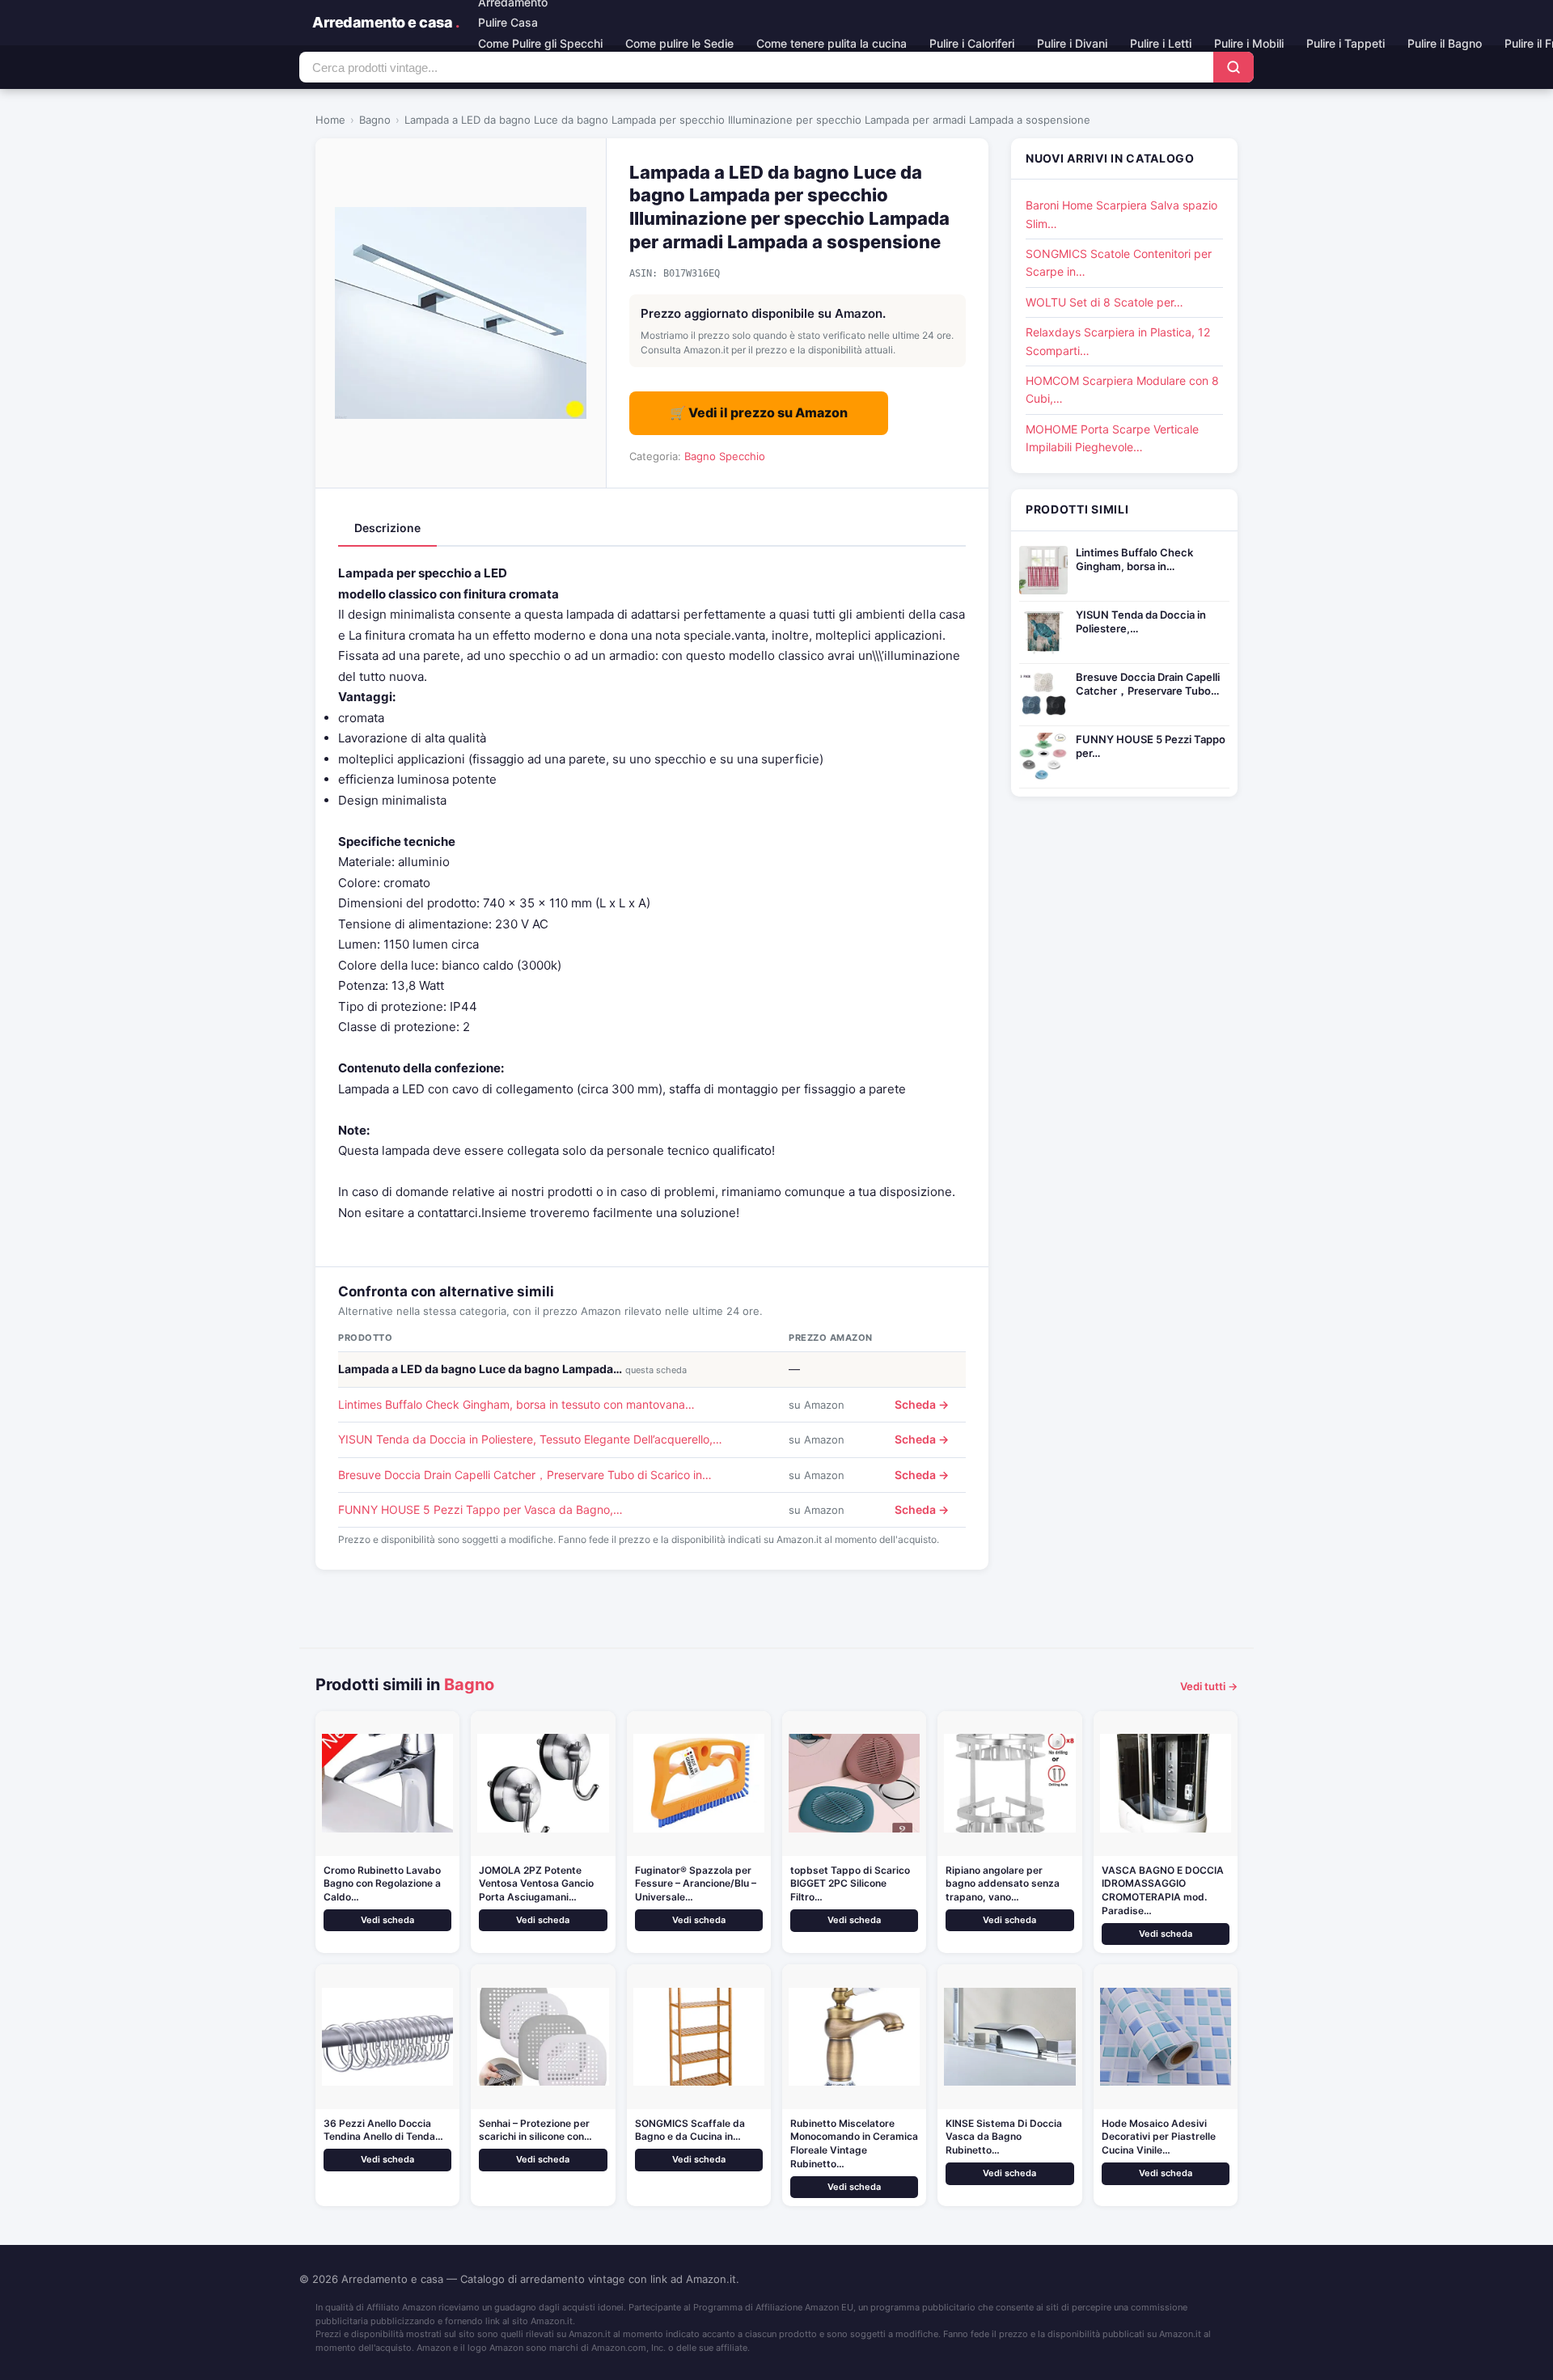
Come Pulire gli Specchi (540, 43)
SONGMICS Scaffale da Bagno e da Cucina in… (690, 2130)
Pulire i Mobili (1249, 43)
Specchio (742, 456)
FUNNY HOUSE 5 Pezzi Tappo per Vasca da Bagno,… (480, 1509)
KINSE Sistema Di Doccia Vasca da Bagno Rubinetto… (1004, 2137)
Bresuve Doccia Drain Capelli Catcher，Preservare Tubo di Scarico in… (525, 1475)
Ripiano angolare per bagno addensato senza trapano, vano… (1003, 1884)
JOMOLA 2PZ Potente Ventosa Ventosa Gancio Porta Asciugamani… (536, 1884)
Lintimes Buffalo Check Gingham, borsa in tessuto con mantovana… (516, 1404)
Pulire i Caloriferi (972, 43)
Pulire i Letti (1161, 43)
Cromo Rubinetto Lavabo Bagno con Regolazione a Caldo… (382, 1884)
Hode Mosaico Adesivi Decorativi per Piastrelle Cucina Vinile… (1159, 2137)
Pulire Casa (508, 22)
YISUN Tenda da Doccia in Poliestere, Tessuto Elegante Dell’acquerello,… (530, 1439)
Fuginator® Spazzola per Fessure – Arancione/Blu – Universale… (696, 1884)
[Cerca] (1234, 67)
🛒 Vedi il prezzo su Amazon (759, 412)
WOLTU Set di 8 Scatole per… (1104, 302)
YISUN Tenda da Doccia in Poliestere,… (1141, 621)
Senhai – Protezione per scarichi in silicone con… (535, 2130)
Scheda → (922, 1404)
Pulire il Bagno (1445, 43)
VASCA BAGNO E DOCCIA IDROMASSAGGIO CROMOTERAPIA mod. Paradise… (1163, 1890)
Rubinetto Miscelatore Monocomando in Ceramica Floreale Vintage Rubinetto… (854, 2143)
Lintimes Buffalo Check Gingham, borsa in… (1134, 559)
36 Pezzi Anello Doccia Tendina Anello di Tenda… (383, 2130)
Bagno (375, 120)
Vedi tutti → (1209, 1686)
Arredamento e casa (385, 22)
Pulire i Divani (1072, 43)
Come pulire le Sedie (679, 43)
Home (330, 120)
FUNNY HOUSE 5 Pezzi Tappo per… (1151, 746)
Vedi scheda (387, 1920)
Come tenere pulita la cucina (832, 43)
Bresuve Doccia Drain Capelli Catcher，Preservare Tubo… (1148, 684)
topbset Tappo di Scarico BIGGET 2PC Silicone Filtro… (850, 1884)
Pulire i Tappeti (1346, 43)
